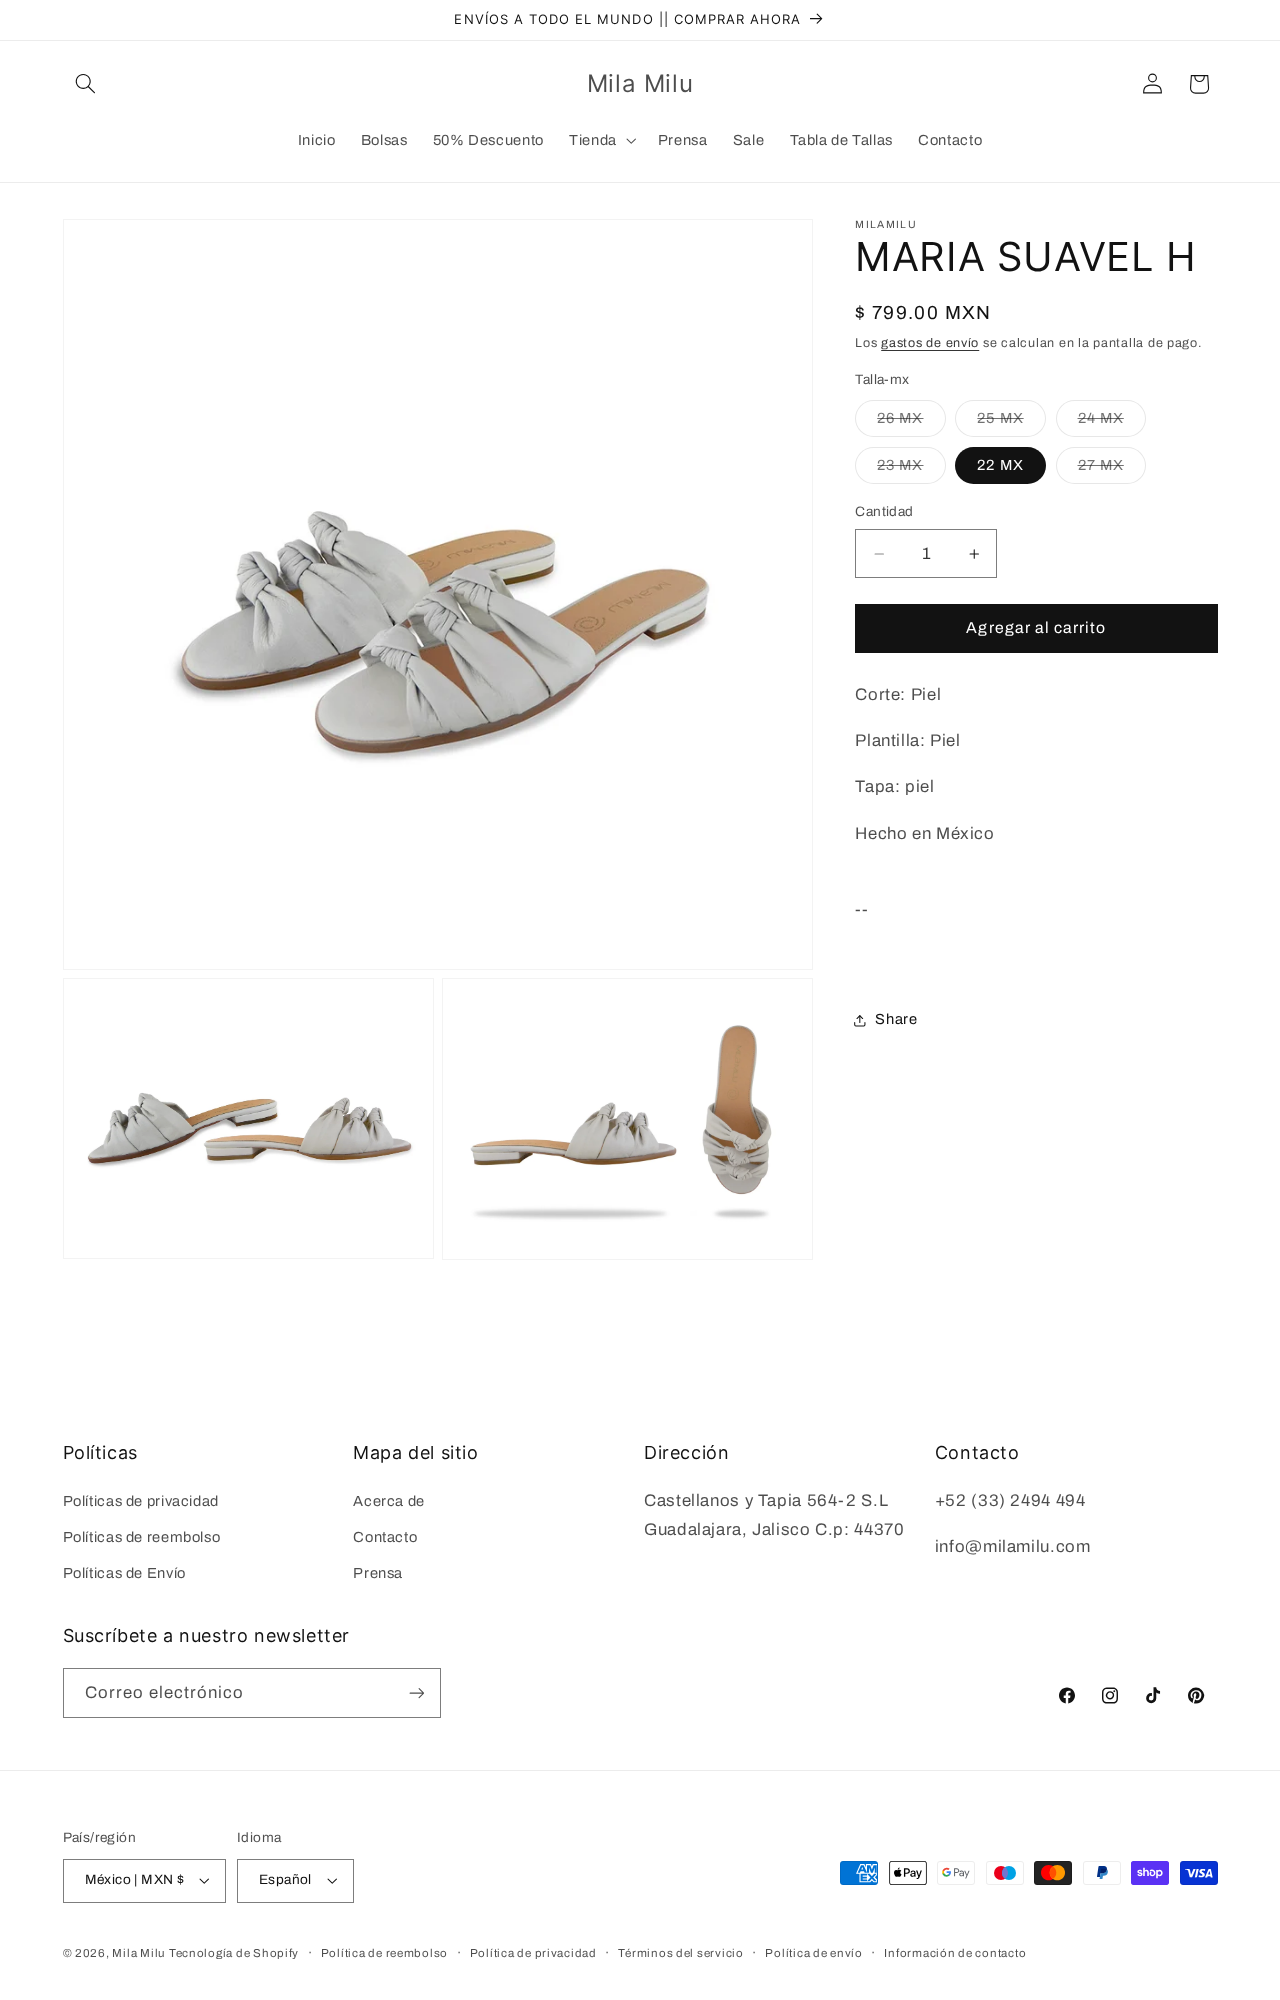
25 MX (1011, 423)
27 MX (1112, 471)
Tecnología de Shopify (234, 1953)
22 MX (1000, 466)
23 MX (911, 471)
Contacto (385, 1537)
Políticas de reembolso (142, 1537)
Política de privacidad (533, 1953)
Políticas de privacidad (141, 1500)
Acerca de (389, 1500)
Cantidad (884, 512)
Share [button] (896, 1020)
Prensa (378, 1573)
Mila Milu (138, 1953)
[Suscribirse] (416, 1692)
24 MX (1112, 423)
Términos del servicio (680, 1953)
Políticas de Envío (124, 1573)
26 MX (911, 423)
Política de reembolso (384, 1953)
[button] (86, 84)
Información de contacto (955, 1953)
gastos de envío (930, 344)
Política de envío (814, 1953)
